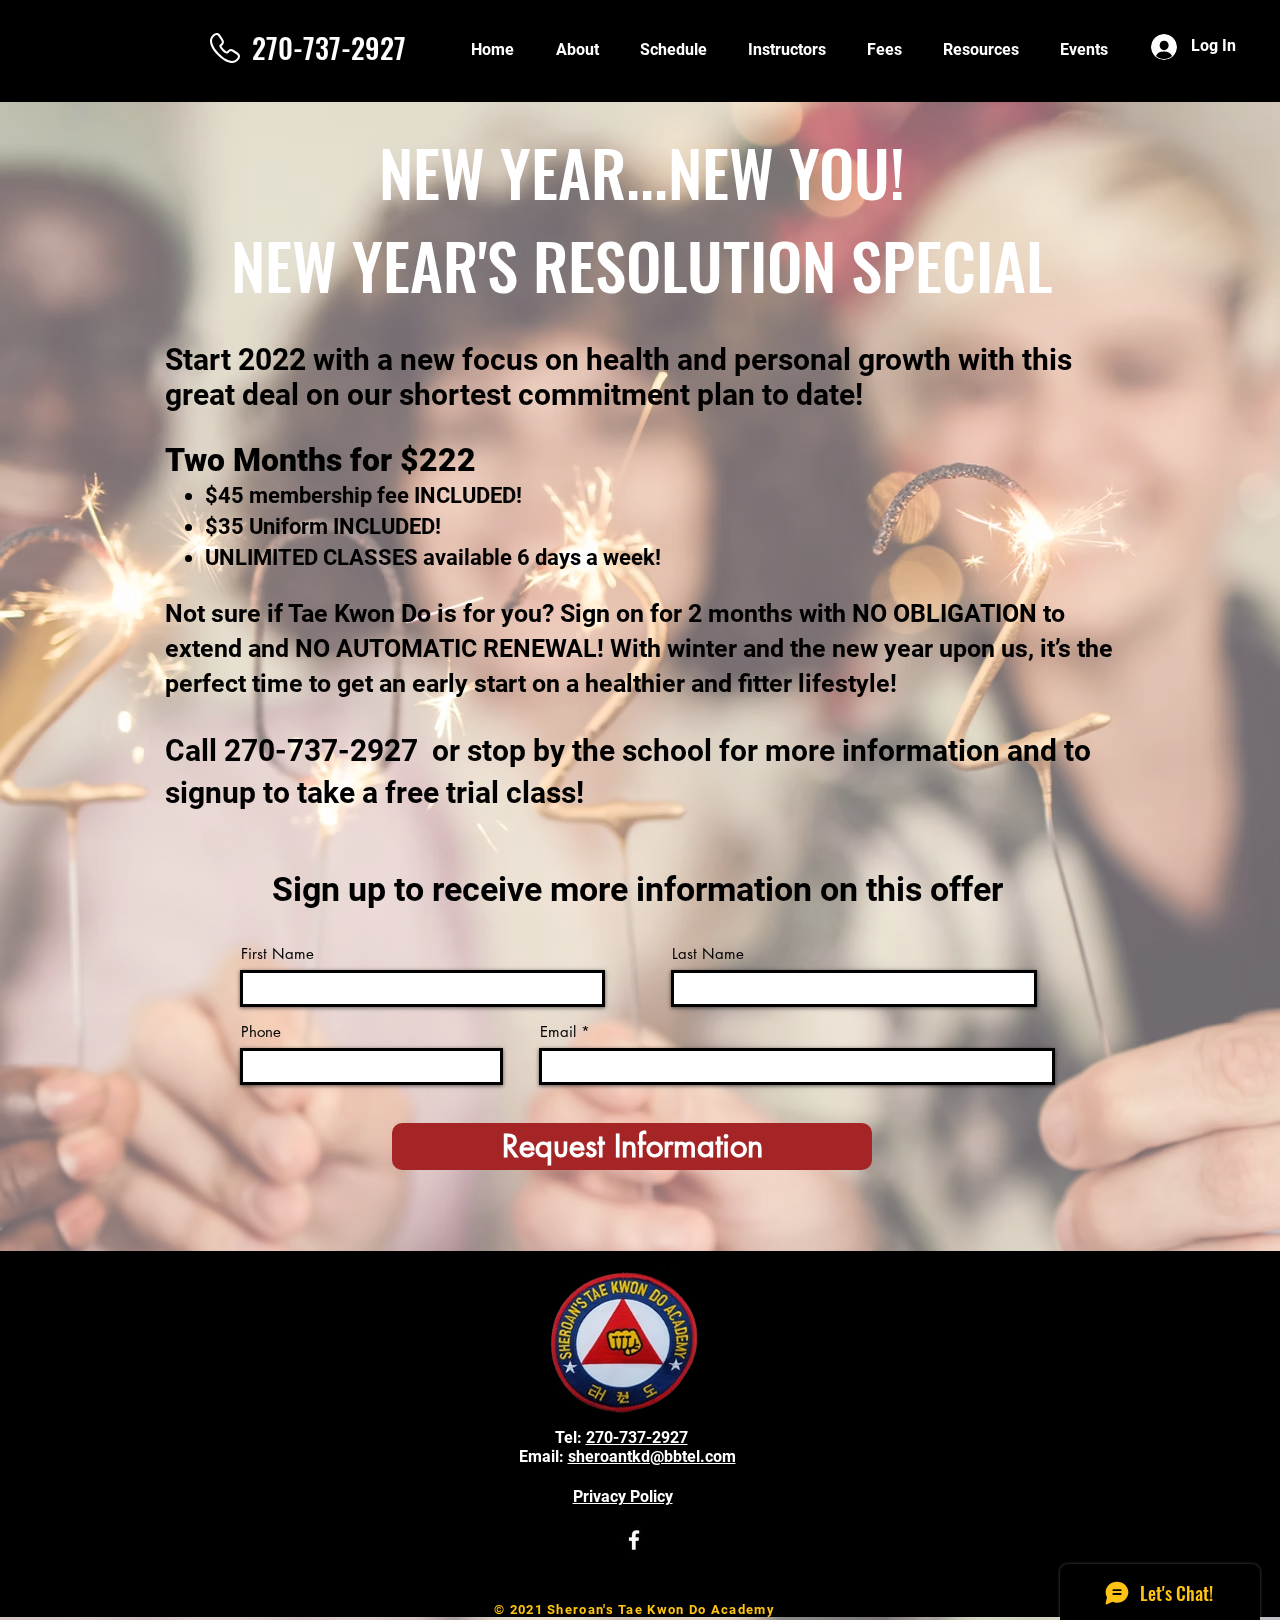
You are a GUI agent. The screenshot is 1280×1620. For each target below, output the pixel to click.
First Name (277, 953)
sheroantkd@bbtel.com (652, 1456)
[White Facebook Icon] (634, 1540)
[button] (980, 49)
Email (558, 1031)
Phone (261, 1031)
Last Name (708, 953)
